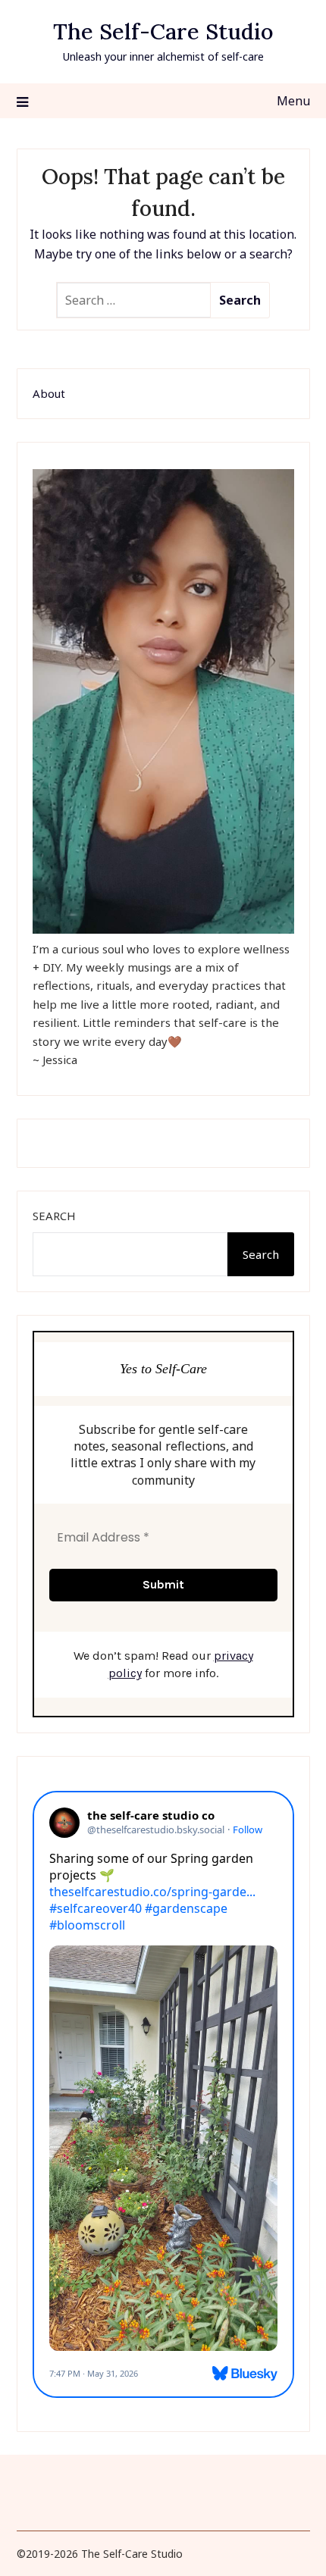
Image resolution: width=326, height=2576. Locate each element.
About (49, 393)
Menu (293, 101)
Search (54, 1216)
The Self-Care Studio (163, 31)
